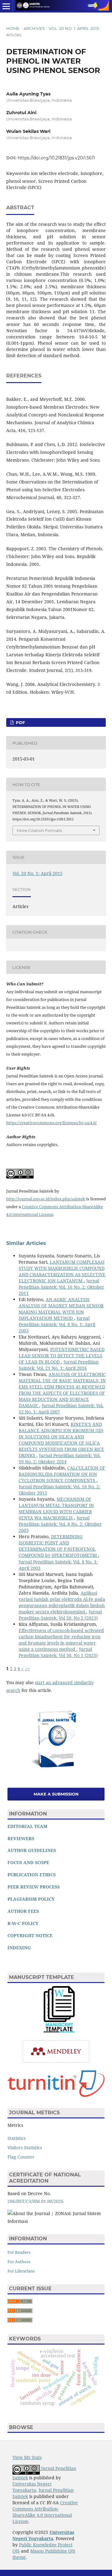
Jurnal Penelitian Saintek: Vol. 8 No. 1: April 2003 (57, 1324)
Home (13, 28)
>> (27, 1668)
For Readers (19, 2252)
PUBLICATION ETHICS (32, 1875)
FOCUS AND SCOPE (28, 1862)
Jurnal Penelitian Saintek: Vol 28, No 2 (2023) (60, 1615)
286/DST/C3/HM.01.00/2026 (35, 2201)
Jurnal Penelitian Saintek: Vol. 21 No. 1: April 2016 (59, 1365)
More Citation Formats (39, 830)
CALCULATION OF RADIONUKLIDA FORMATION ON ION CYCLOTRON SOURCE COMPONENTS (62, 1474)
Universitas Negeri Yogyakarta (32, 2487)
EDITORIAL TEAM (27, 1826)
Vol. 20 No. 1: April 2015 (74, 28)
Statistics (16, 2138)
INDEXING (19, 1948)
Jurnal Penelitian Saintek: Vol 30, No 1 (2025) (58, 1652)
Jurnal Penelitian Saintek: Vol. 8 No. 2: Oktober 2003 (60, 1524)
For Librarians (21, 2271)
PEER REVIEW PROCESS (34, 1887)
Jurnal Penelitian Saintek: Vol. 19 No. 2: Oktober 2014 (60, 1458)
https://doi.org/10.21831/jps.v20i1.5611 (56, 158)
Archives (34, 28)
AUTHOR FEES (23, 1911)
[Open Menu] (6, 6)
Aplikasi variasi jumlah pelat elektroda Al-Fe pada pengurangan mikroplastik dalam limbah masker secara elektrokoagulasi (62, 1602)
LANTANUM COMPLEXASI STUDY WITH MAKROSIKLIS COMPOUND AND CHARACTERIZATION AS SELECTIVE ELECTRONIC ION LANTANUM (62, 1271)
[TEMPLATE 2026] (59, 2031)
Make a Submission (56, 1794)
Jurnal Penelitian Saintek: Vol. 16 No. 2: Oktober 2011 (61, 1287)
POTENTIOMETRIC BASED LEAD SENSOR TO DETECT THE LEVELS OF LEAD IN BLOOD (62, 1356)
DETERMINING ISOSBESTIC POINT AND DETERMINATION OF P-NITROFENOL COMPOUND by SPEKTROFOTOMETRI (58, 1546)
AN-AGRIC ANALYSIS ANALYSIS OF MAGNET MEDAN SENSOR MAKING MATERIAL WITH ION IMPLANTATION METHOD (61, 1309)
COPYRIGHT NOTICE (30, 1935)
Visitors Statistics (25, 2148)
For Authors (19, 2262)
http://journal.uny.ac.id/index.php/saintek (46, 1199)
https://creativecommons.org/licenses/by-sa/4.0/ (51, 1123)
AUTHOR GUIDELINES (32, 1850)
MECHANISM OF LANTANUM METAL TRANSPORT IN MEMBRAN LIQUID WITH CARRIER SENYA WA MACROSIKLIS (56, 1508)
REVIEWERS (21, 1838)
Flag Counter (21, 2157)
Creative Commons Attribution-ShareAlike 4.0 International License (45, 2512)
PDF (20, 722)
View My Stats (27, 2457)
